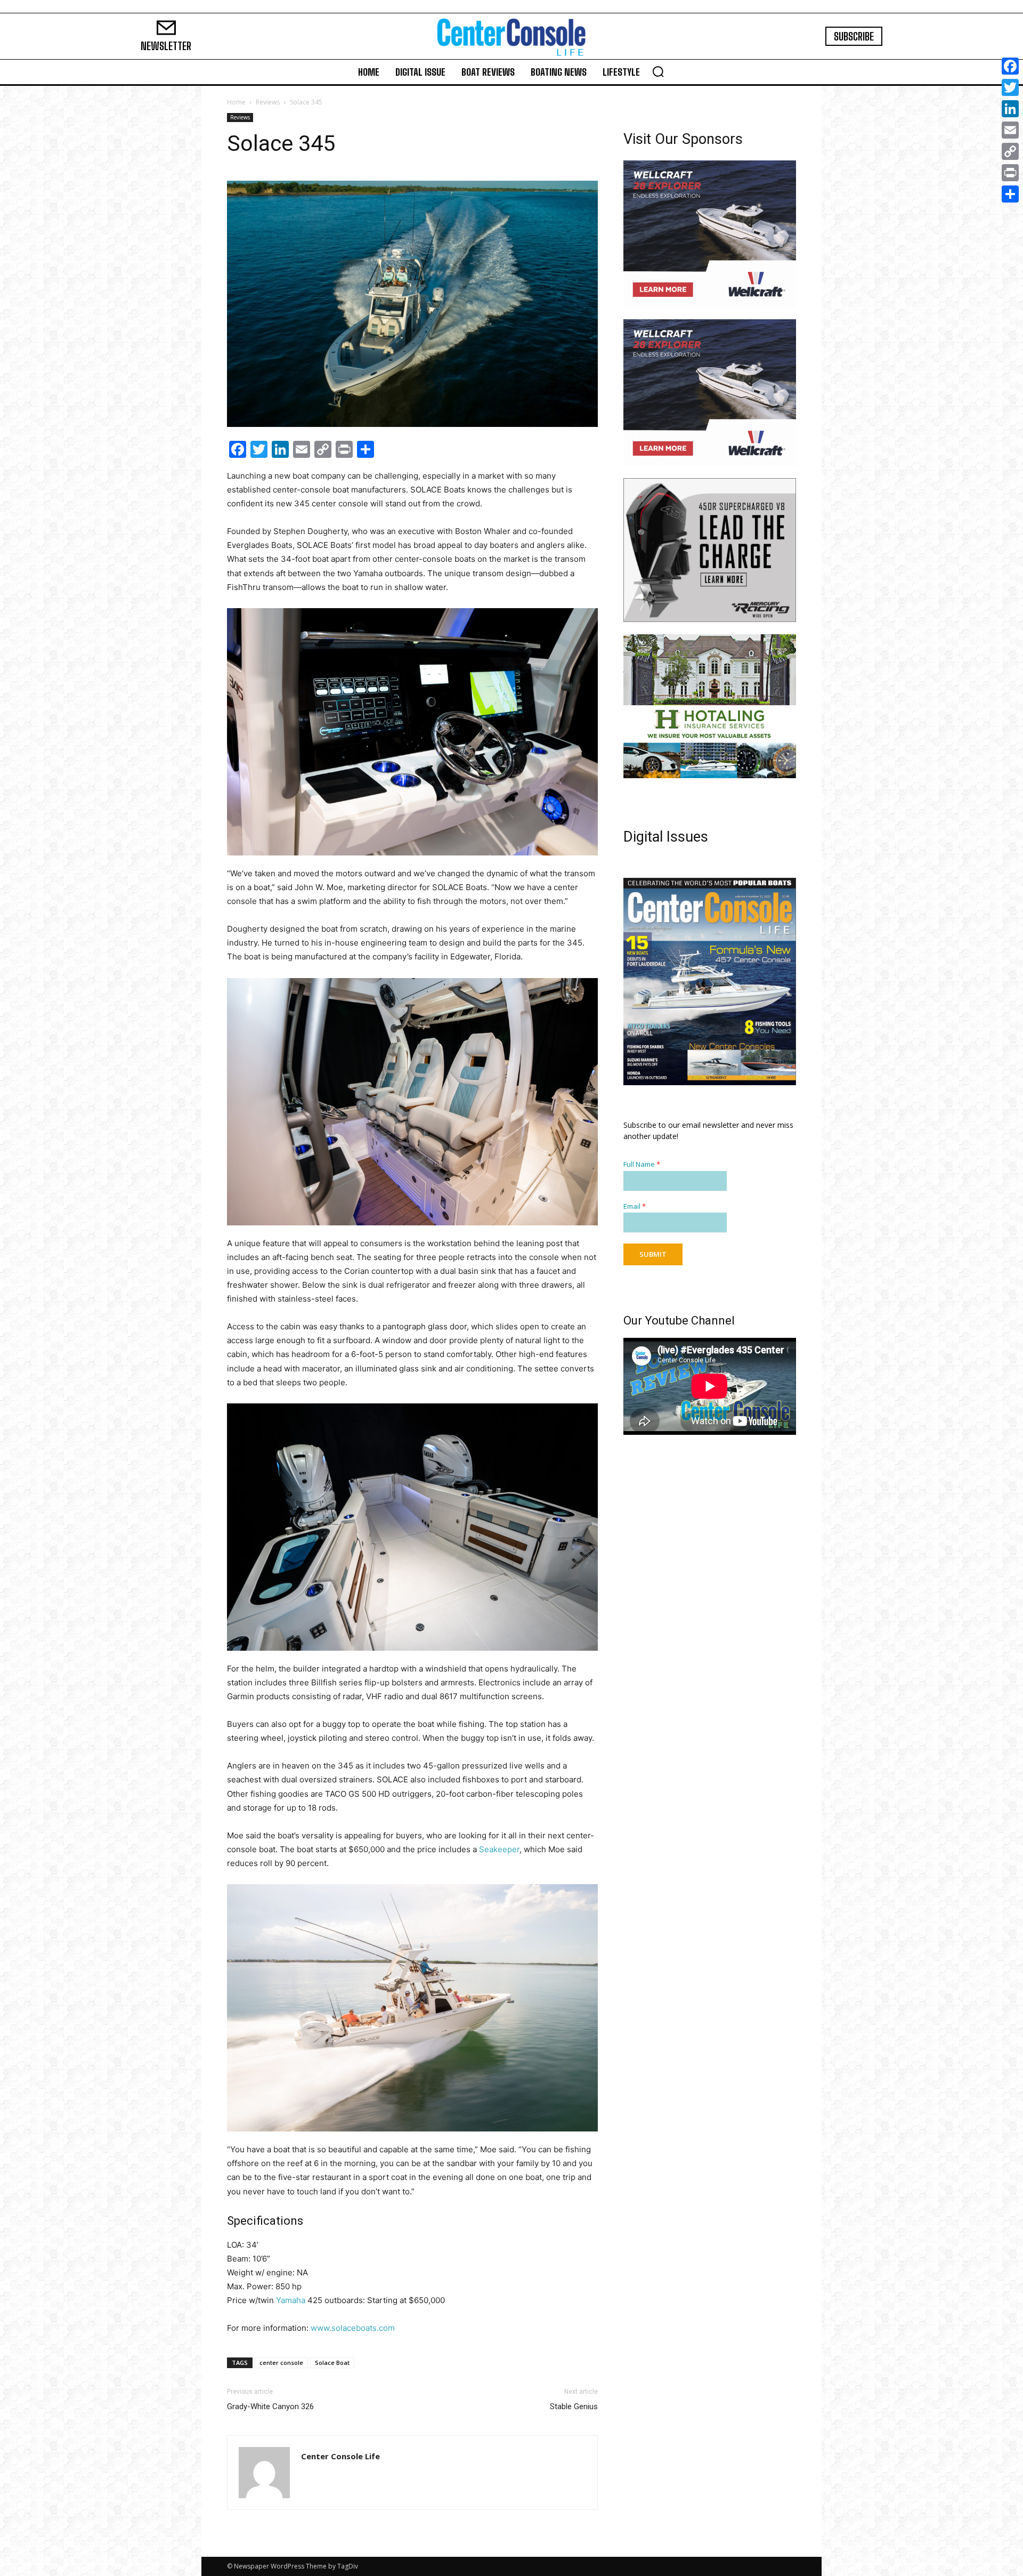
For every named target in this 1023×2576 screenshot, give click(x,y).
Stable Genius (574, 2407)
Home (236, 102)
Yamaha (291, 2300)
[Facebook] (1010, 66)
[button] (658, 71)
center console (281, 2363)
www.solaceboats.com (353, 2328)
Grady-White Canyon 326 (270, 2407)
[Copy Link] (1010, 151)
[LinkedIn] (1010, 109)
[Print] (1010, 173)
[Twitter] (1010, 87)
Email (635, 1206)
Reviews (268, 102)
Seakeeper (499, 1849)
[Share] (1010, 194)
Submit (653, 1254)
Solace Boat (332, 2363)
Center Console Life (340, 2456)
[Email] (1010, 130)
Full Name (642, 1164)
